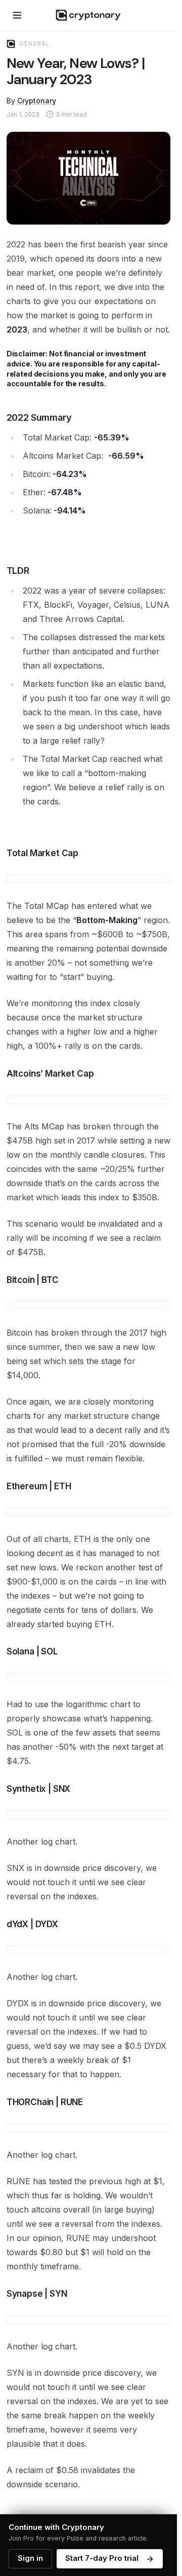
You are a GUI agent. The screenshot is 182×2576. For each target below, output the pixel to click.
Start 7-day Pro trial (102, 2558)
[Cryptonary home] (88, 15)
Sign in (30, 2558)
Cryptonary (37, 101)
